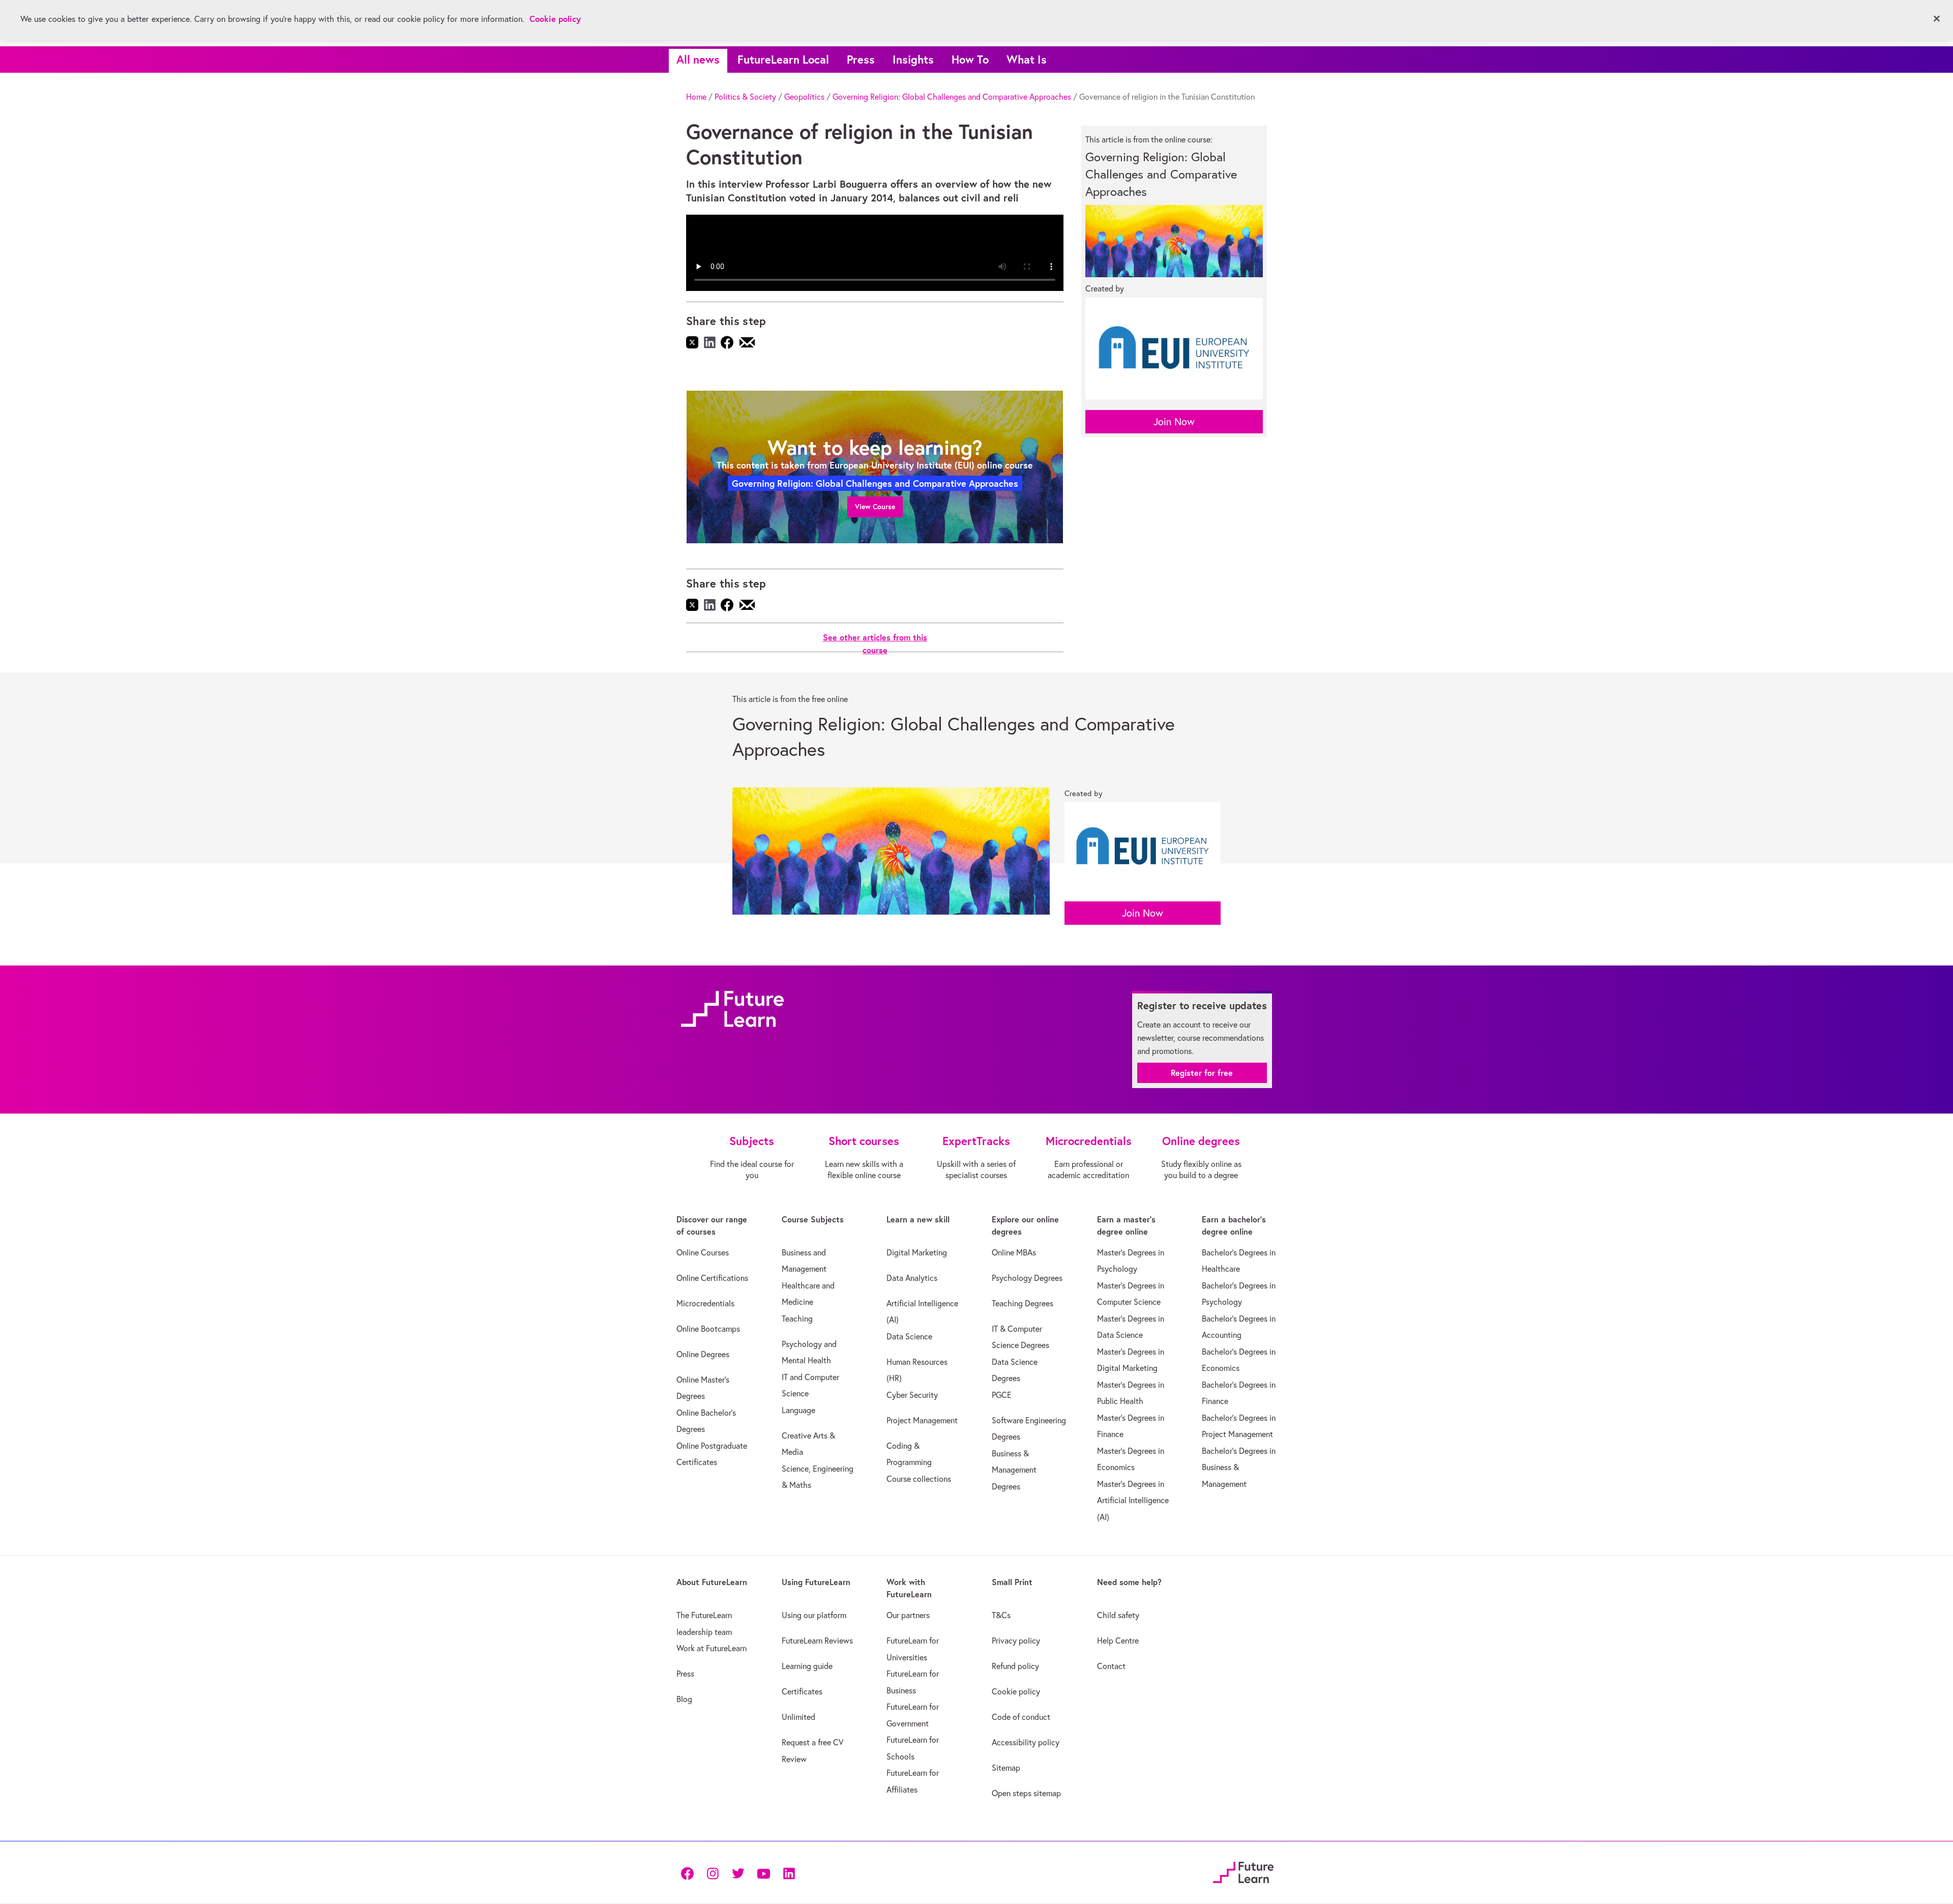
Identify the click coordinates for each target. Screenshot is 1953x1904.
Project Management (922, 1420)
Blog (684, 1699)
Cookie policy (1016, 1691)
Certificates (802, 1691)
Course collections (919, 1479)
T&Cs (1001, 1615)
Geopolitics (804, 97)
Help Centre (1118, 1641)
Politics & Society (745, 97)
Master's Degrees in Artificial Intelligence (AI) (1133, 1500)
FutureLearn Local (783, 59)
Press (861, 59)
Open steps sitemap (1026, 1793)
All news (698, 59)
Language (798, 1410)
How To (970, 59)
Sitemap (1006, 1768)
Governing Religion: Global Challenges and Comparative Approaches (952, 97)
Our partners (908, 1615)
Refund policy (1015, 1666)
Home (696, 97)
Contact (1111, 1666)
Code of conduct (1021, 1717)
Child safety (1118, 1615)
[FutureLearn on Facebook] (690, 1873)
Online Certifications (712, 1278)
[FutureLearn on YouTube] (763, 1873)
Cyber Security (912, 1395)
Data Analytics (912, 1278)
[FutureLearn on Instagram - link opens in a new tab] (713, 1873)
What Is (1027, 59)
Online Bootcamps (708, 1329)
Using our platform (814, 1615)
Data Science (909, 1336)
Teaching (797, 1319)
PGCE (1002, 1395)
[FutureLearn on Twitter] (738, 1873)
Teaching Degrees (1023, 1303)
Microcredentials (705, 1303)
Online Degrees (703, 1354)
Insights (913, 59)
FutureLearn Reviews (817, 1641)
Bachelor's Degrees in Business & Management (1239, 1467)
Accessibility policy (1026, 1742)
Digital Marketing (917, 1252)
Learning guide (807, 1666)
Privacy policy (1016, 1641)
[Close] (1937, 19)
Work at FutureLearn (712, 1648)
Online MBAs (1014, 1252)
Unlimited (798, 1717)
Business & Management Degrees (1014, 1470)
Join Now (1174, 421)
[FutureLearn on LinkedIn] (789, 1873)
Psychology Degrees (1027, 1278)
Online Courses (703, 1252)
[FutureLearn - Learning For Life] (1243, 1871)
